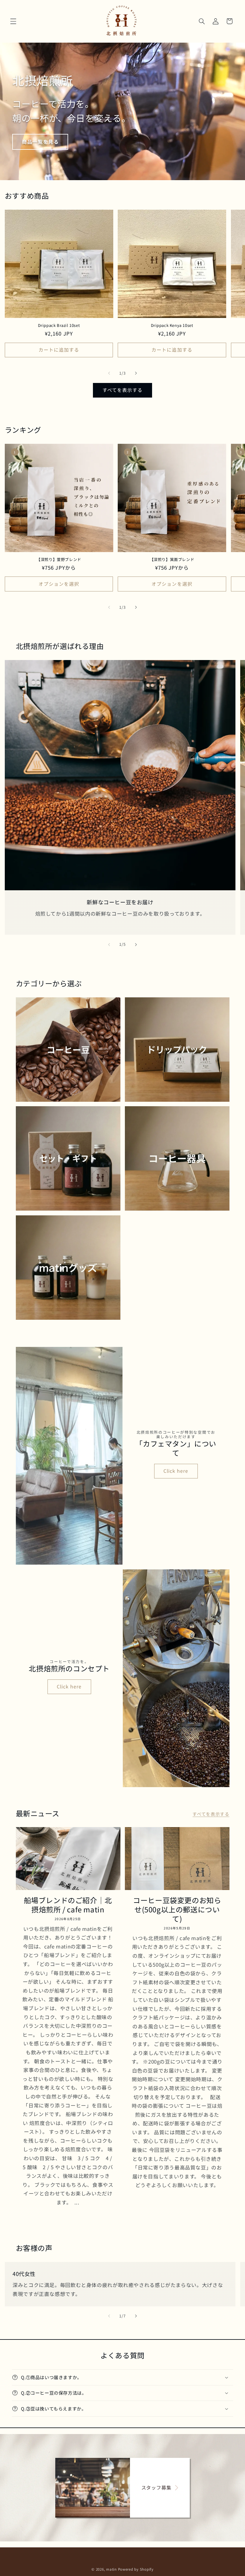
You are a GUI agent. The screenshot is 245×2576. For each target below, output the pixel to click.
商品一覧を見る (40, 142)
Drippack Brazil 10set (59, 326)
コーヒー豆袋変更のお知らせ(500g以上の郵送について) (177, 1909)
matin (111, 2569)
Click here (176, 1471)
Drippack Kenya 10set (172, 326)
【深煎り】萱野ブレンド (59, 560)
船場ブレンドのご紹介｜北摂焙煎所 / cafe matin (68, 1905)
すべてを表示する (122, 390)
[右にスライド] (136, 373)
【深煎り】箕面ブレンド (172, 560)
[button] (13, 21)
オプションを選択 (59, 584)
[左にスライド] (109, 373)
